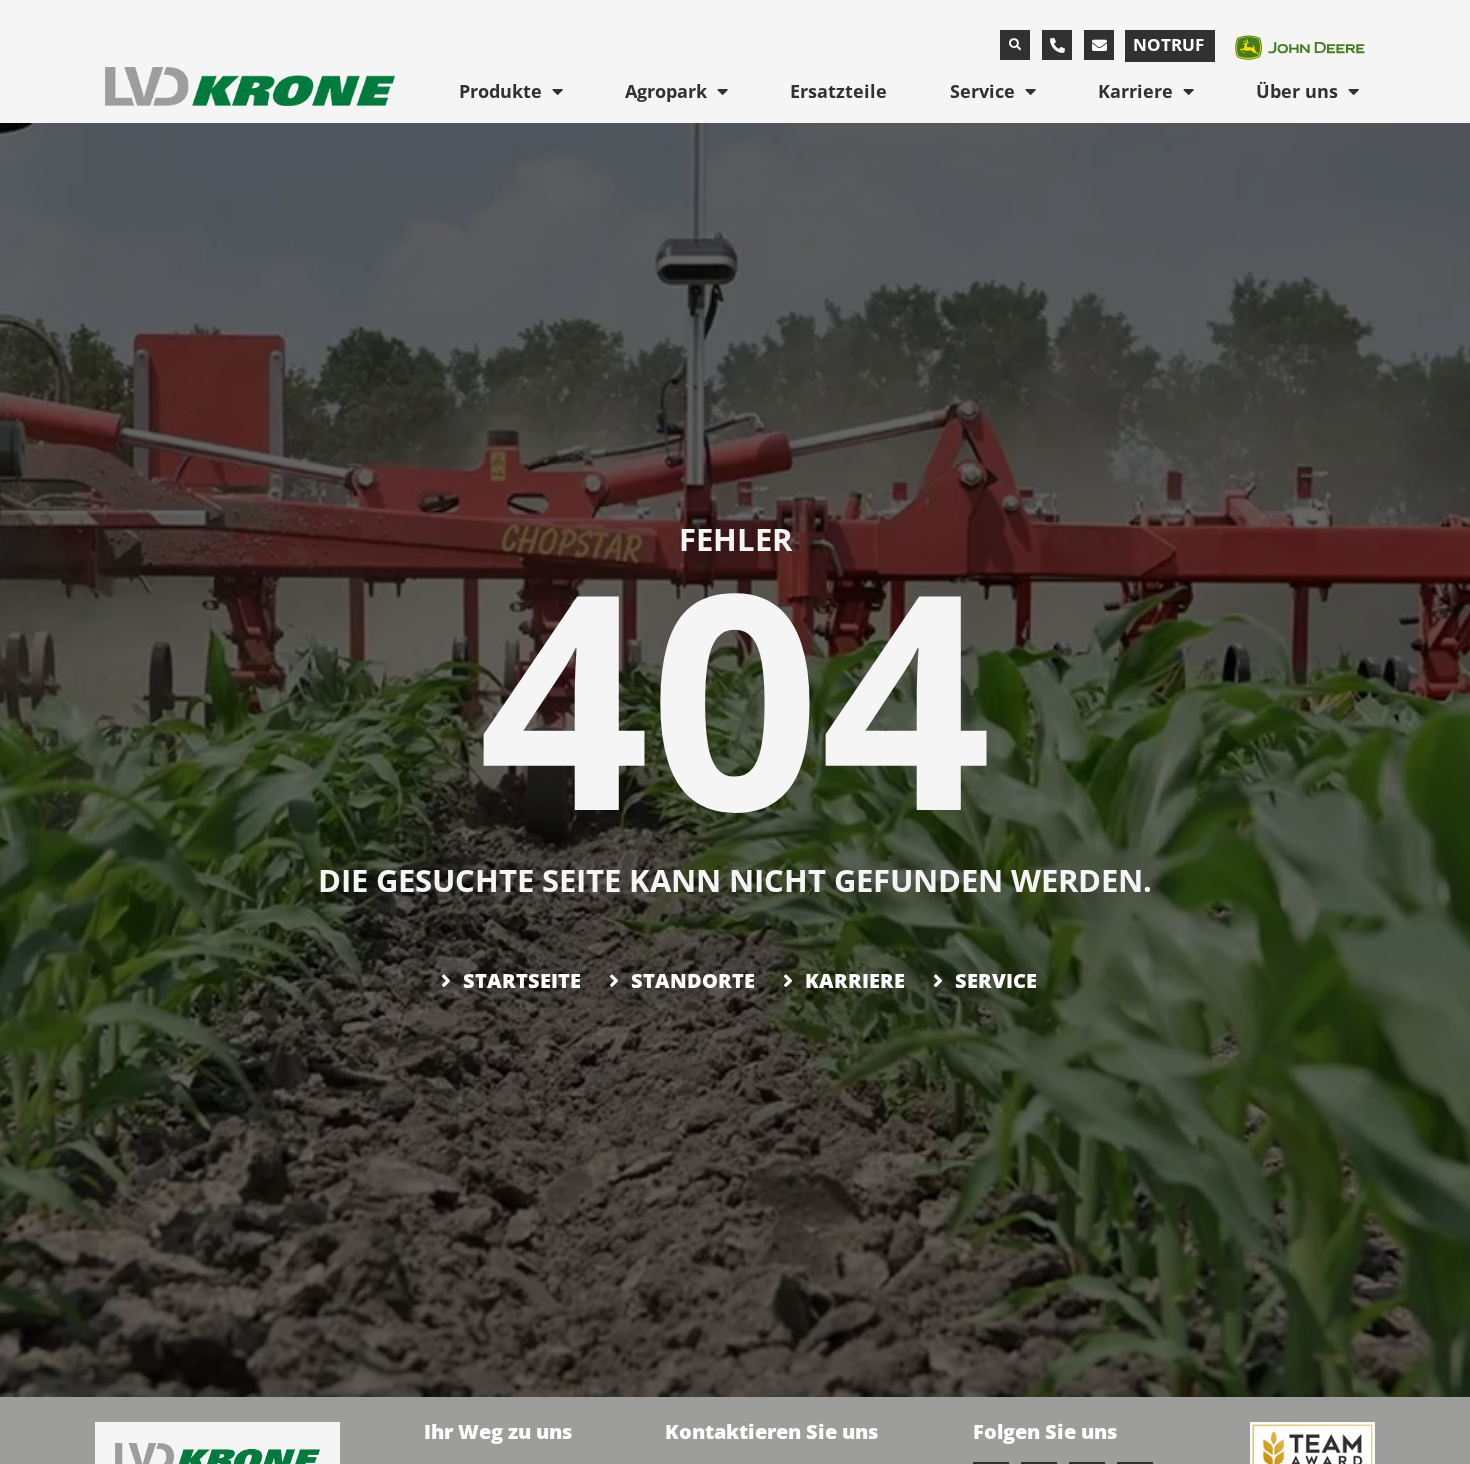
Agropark (666, 91)
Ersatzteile (838, 91)
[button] (1015, 45)
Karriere (1135, 91)
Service (982, 91)
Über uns (1297, 91)
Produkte (500, 91)
